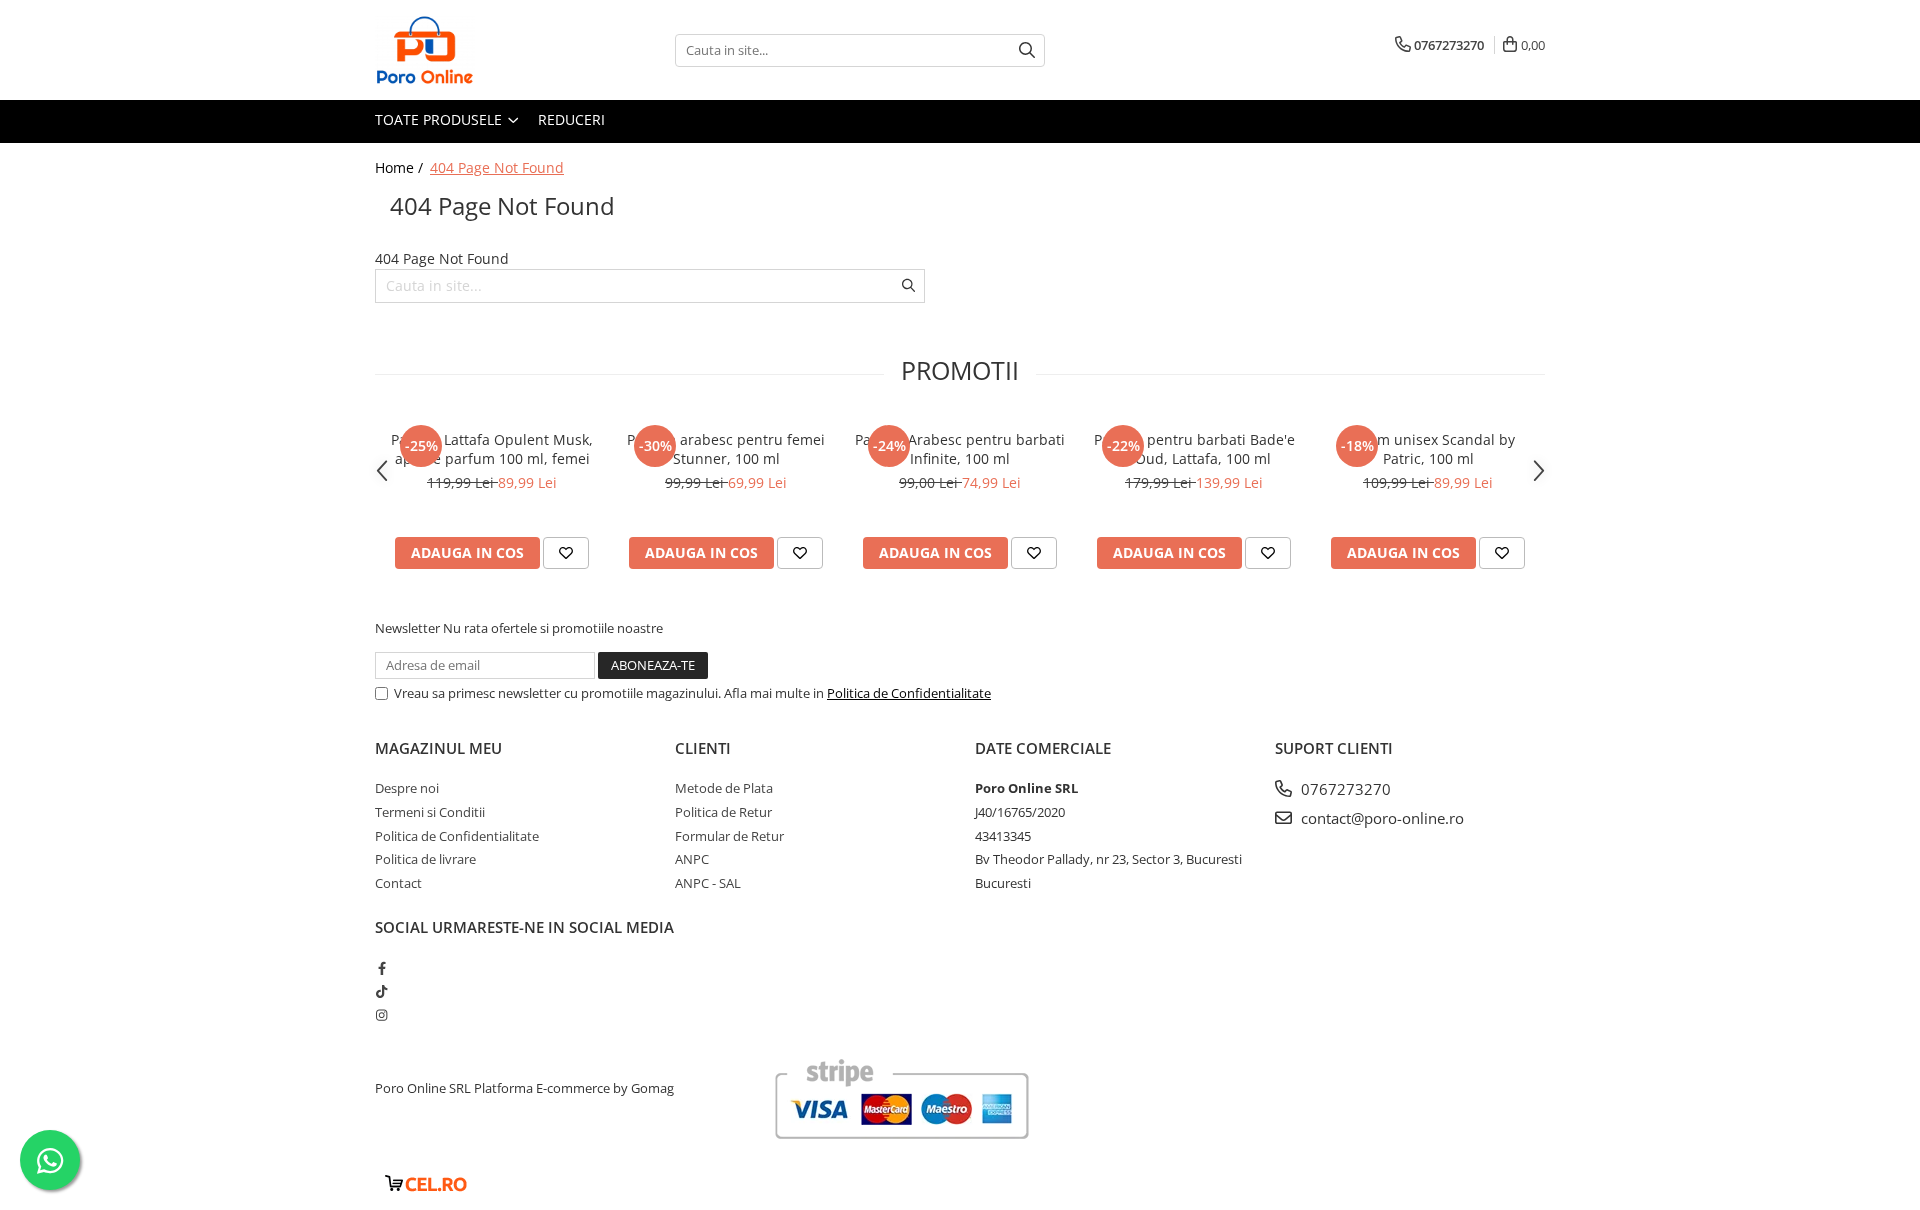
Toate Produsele (440, 119)
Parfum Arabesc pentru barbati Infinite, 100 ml (960, 449)
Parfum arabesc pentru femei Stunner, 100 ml (726, 449)
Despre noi (407, 788)
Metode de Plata (724, 788)
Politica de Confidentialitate (909, 693)
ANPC (692, 859)
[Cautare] (1027, 50)
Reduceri (571, 119)
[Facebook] (381, 968)
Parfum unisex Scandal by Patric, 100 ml (1428, 449)
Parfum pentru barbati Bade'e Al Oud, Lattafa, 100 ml (1194, 449)
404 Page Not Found (497, 167)
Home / (401, 167)
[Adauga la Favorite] (566, 553)
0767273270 (1344, 789)
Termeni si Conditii (430, 812)
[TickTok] (381, 991)
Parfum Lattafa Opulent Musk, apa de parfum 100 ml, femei (492, 449)
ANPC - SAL (708, 883)
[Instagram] (381, 1015)
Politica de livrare (425, 859)
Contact (398, 883)
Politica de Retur (723, 812)
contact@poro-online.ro (1380, 818)
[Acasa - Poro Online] (475, 50)
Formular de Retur (729, 836)
